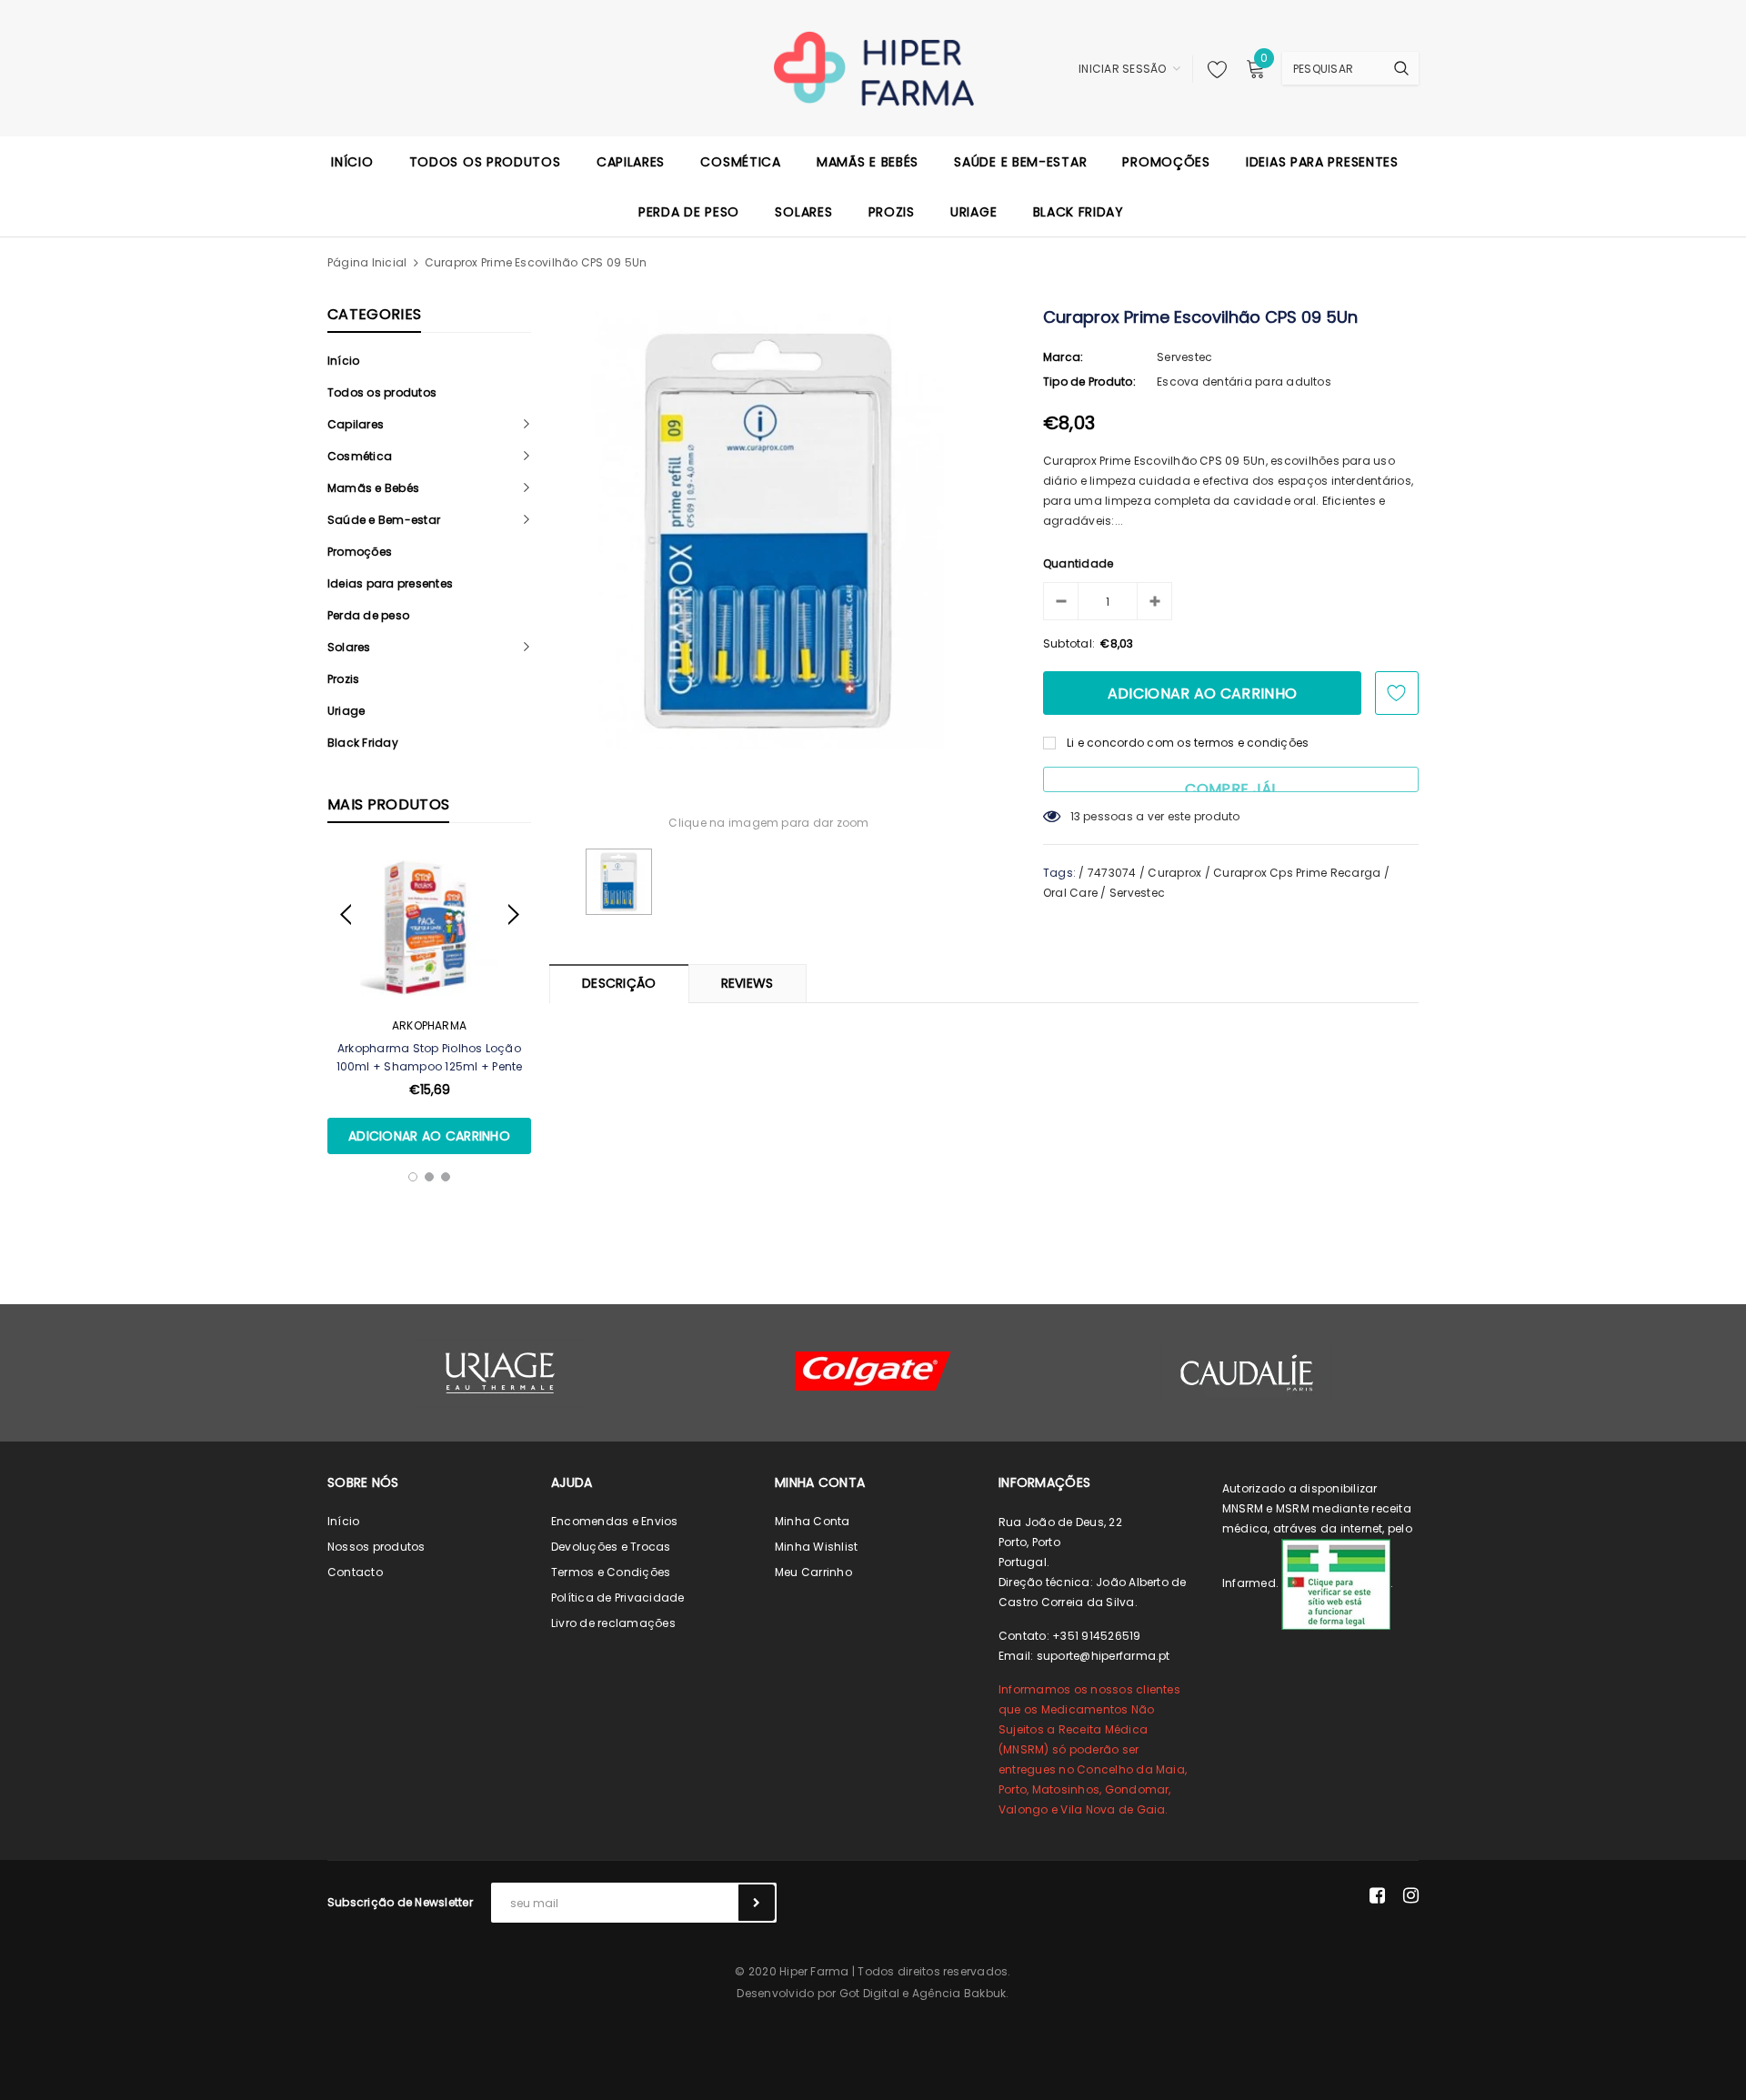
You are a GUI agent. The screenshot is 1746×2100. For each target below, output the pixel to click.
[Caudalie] (1246, 1372)
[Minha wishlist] (1212, 69)
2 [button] (429, 1177)
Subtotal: (1069, 643)
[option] (429, 1002)
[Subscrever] (757, 1903)
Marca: (1063, 357)
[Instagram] (1411, 1895)
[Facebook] (1377, 1895)
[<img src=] (1336, 1583)
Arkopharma (429, 1025)
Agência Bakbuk (959, 1993)
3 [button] (446, 1177)
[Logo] (873, 67)
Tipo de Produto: (1089, 382)
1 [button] (413, 1177)
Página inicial (367, 262)
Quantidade (1078, 563)
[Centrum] (873, 1371)
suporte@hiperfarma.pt (1104, 1656)
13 (1075, 816)
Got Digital (870, 1993)
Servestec (1184, 357)
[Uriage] (500, 1373)
